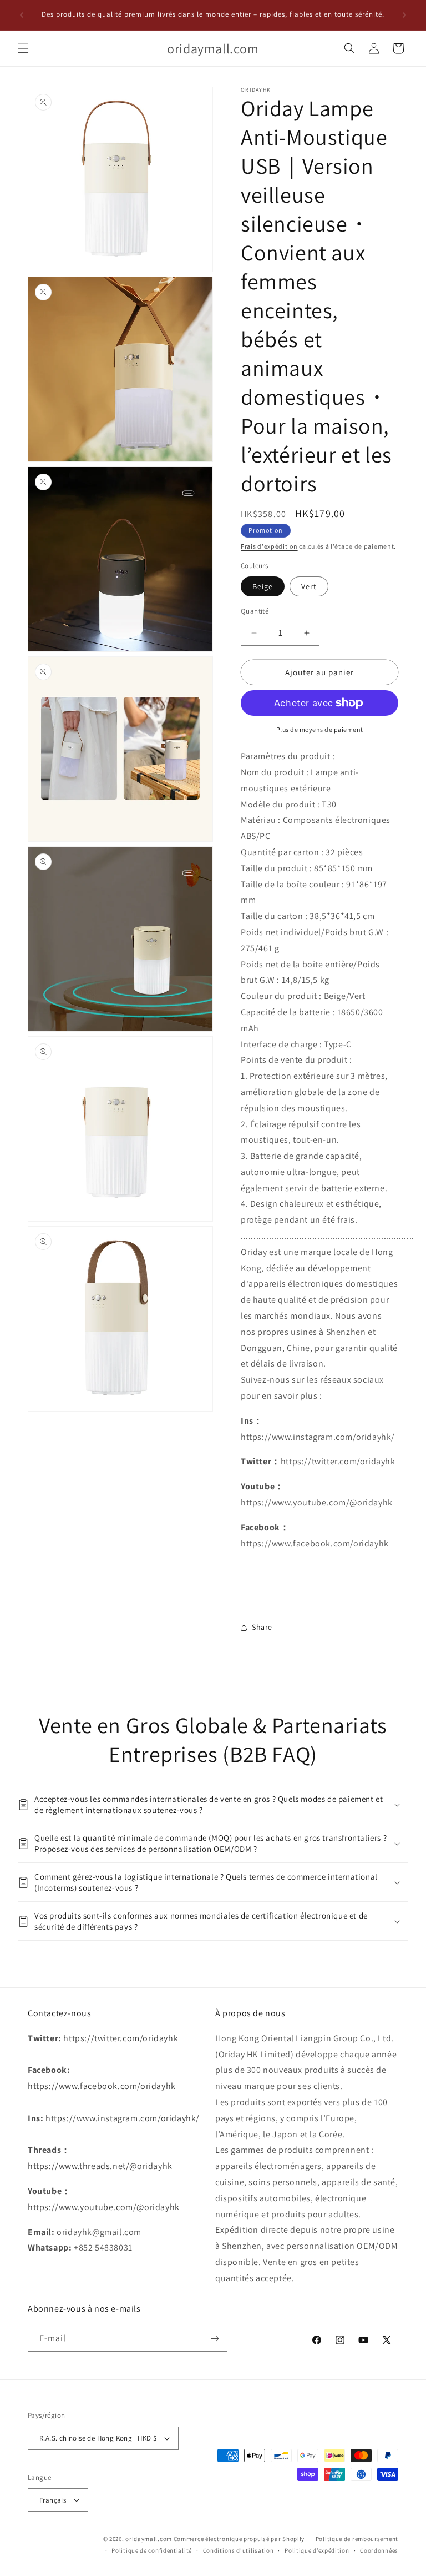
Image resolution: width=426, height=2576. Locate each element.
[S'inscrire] (215, 2339)
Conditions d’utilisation (239, 2550)
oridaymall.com (149, 2539)
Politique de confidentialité (152, 2550)
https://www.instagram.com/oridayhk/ (123, 2118)
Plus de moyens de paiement (320, 729)
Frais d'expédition (269, 546)
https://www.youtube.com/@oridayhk (104, 2207)
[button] (23, 48)
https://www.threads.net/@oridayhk (100, 2166)
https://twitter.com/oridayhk (121, 2038)
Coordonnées (379, 2550)
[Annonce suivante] (404, 15)
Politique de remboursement (357, 2539)
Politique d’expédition (317, 2550)
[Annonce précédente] (22, 15)
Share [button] (262, 1627)
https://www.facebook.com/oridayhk (102, 2086)
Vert (309, 586)
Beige (263, 586)
